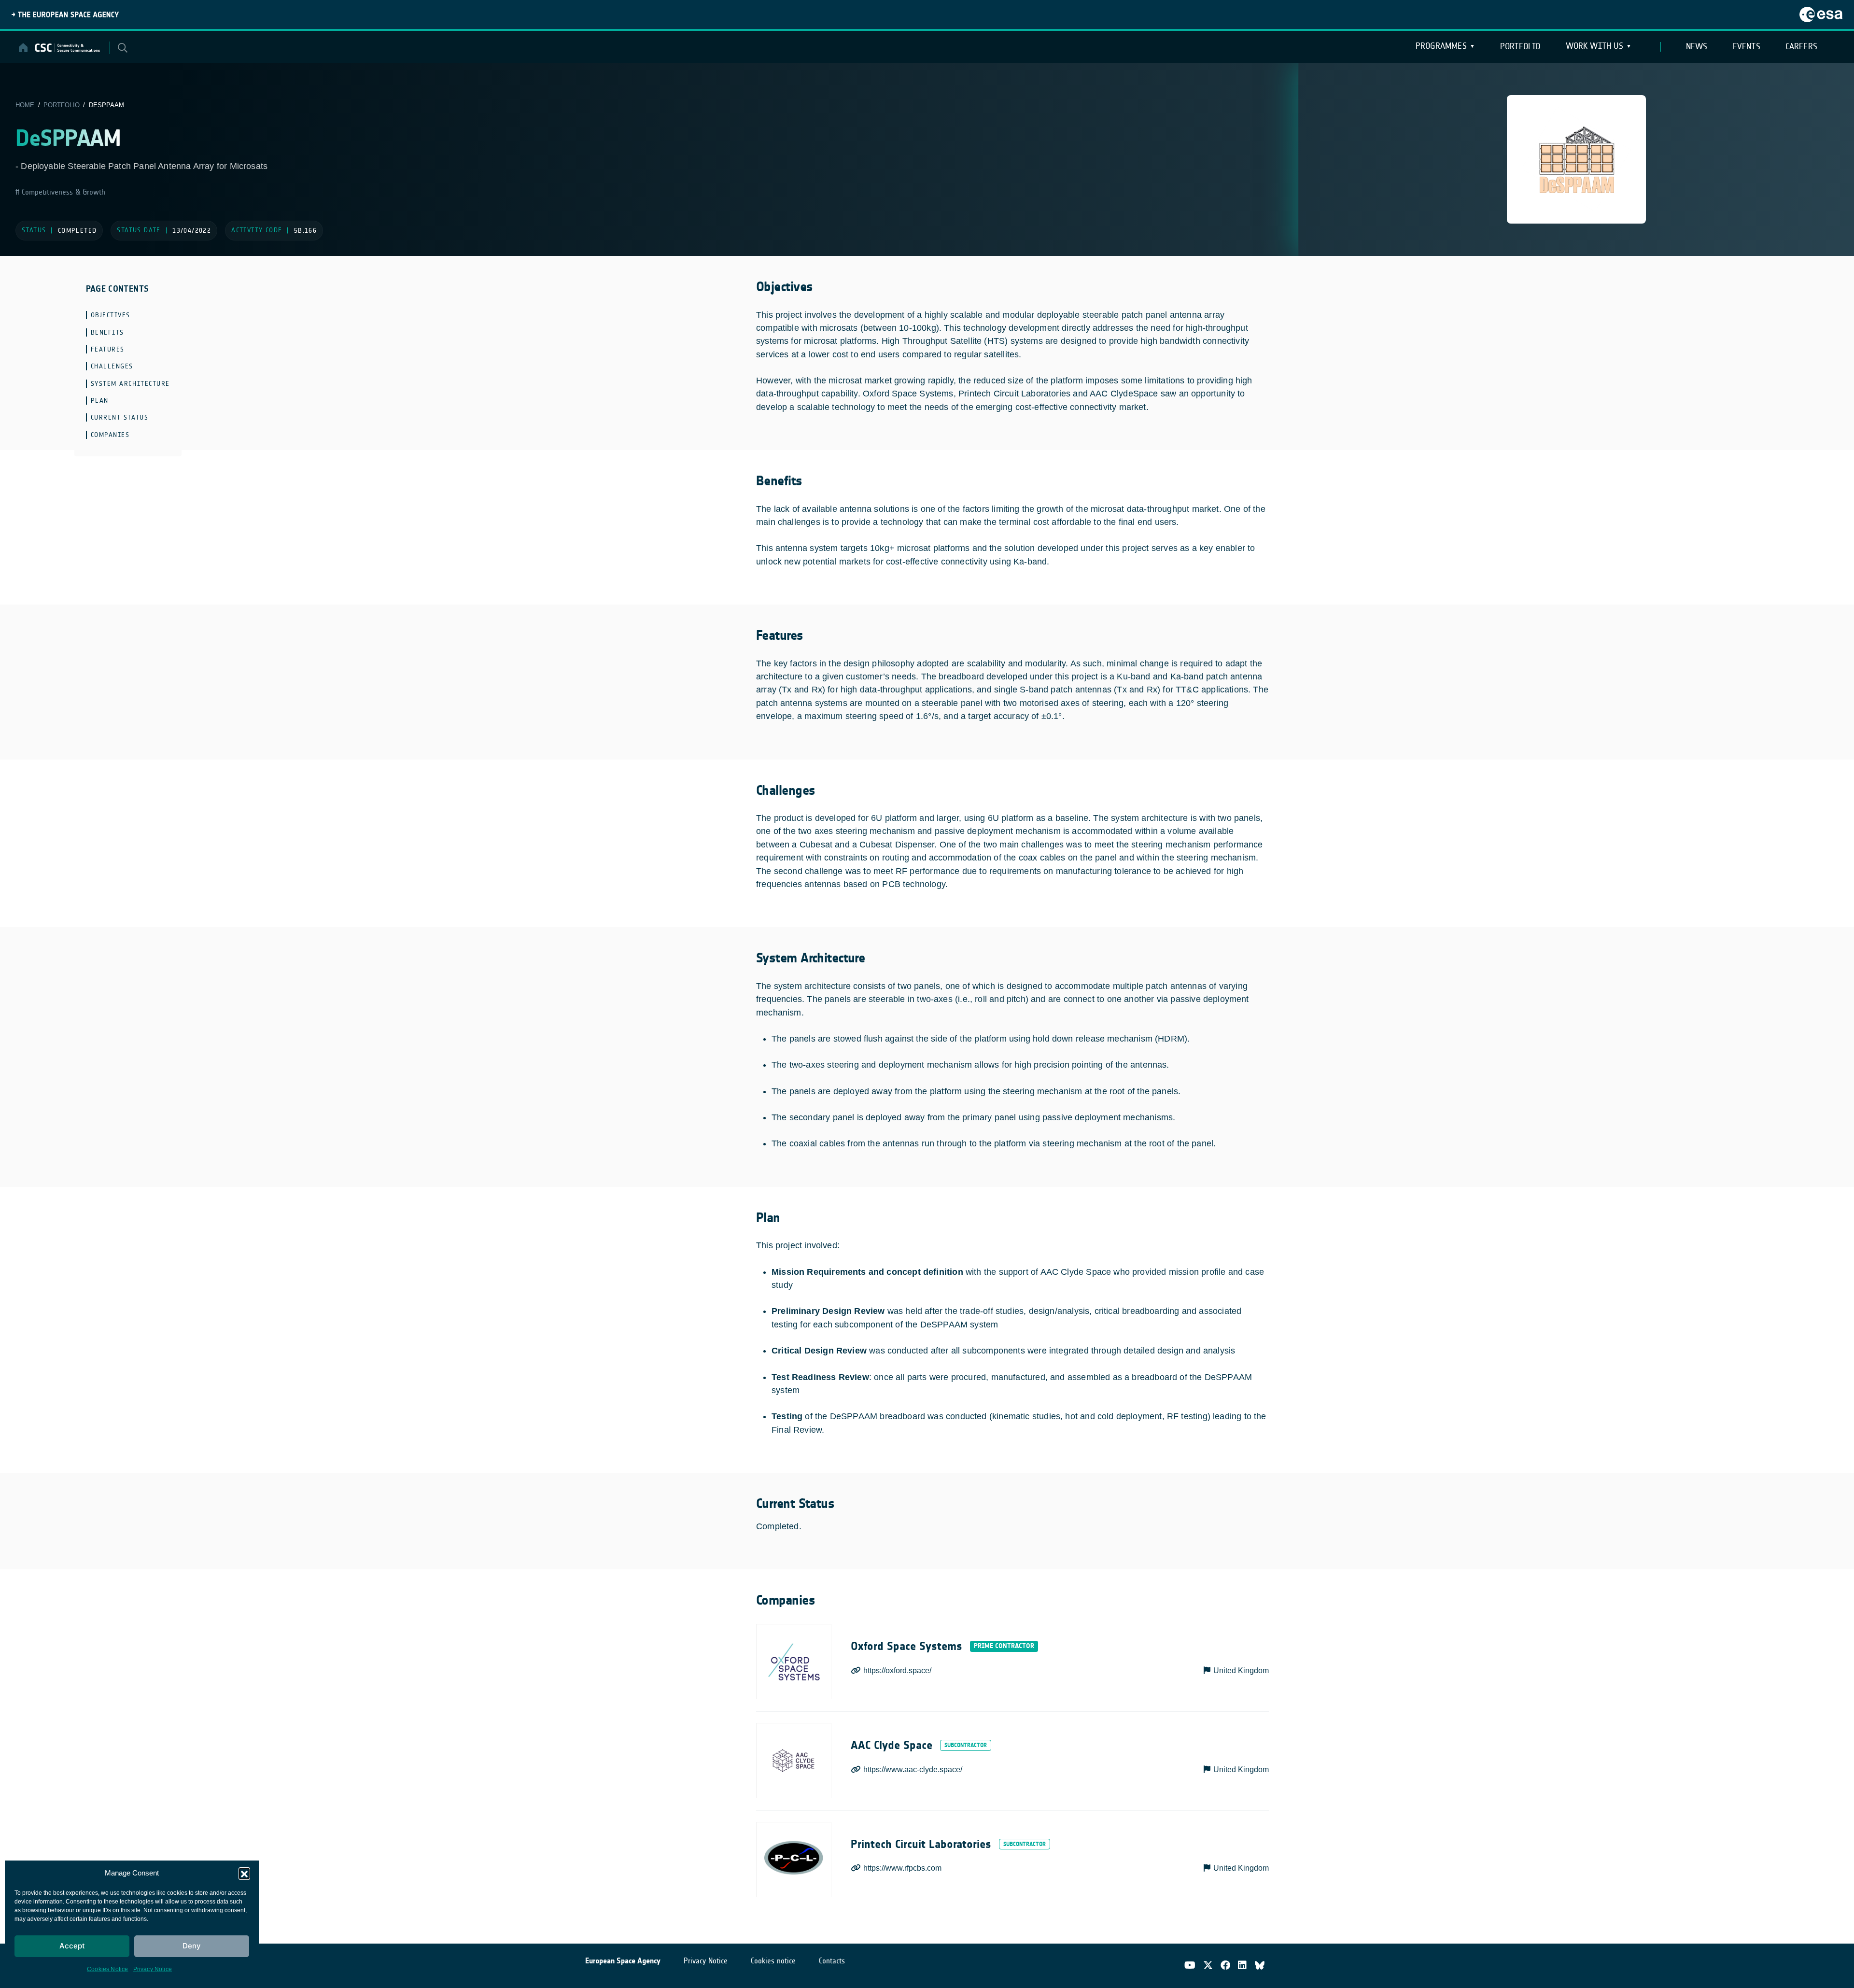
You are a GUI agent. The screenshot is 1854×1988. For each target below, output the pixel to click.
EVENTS (1747, 46)
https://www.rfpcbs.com (902, 1868)
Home (25, 105)
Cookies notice (773, 1961)
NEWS (1697, 46)
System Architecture (130, 384)
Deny (192, 1946)
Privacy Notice (153, 1969)
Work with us (1594, 46)
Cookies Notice (108, 1969)
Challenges (112, 366)
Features (108, 349)
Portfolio (1520, 46)
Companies (110, 435)
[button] (244, 1873)
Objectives (111, 315)
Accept (72, 1946)
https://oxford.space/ (897, 1671)
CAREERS (1801, 46)
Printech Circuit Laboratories (921, 1844)
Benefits (107, 332)
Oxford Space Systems (906, 1646)
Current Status (120, 417)
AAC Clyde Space (892, 1745)
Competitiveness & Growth (62, 192)
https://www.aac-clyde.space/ (913, 1769)
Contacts (832, 1961)
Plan (100, 401)
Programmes (1441, 46)
